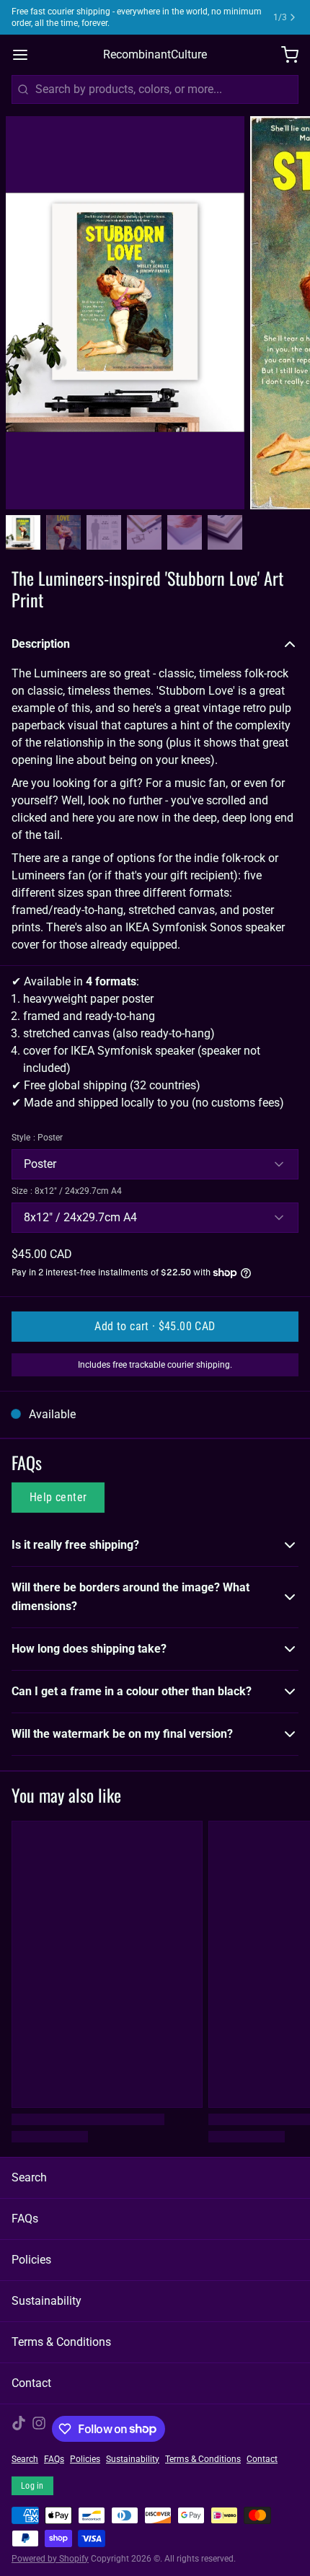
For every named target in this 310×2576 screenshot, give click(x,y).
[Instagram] (39, 2429)
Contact (31, 2383)
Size (67, 1191)
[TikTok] (19, 2429)
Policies (31, 2260)
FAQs (25, 2219)
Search (29, 2177)
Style (37, 1138)
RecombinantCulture (155, 54)
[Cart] (284, 55)
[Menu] (26, 55)
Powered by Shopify (50, 2559)
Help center (58, 1497)
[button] (155, 1327)
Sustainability (46, 2301)
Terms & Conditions (61, 2342)
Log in (32, 2486)
